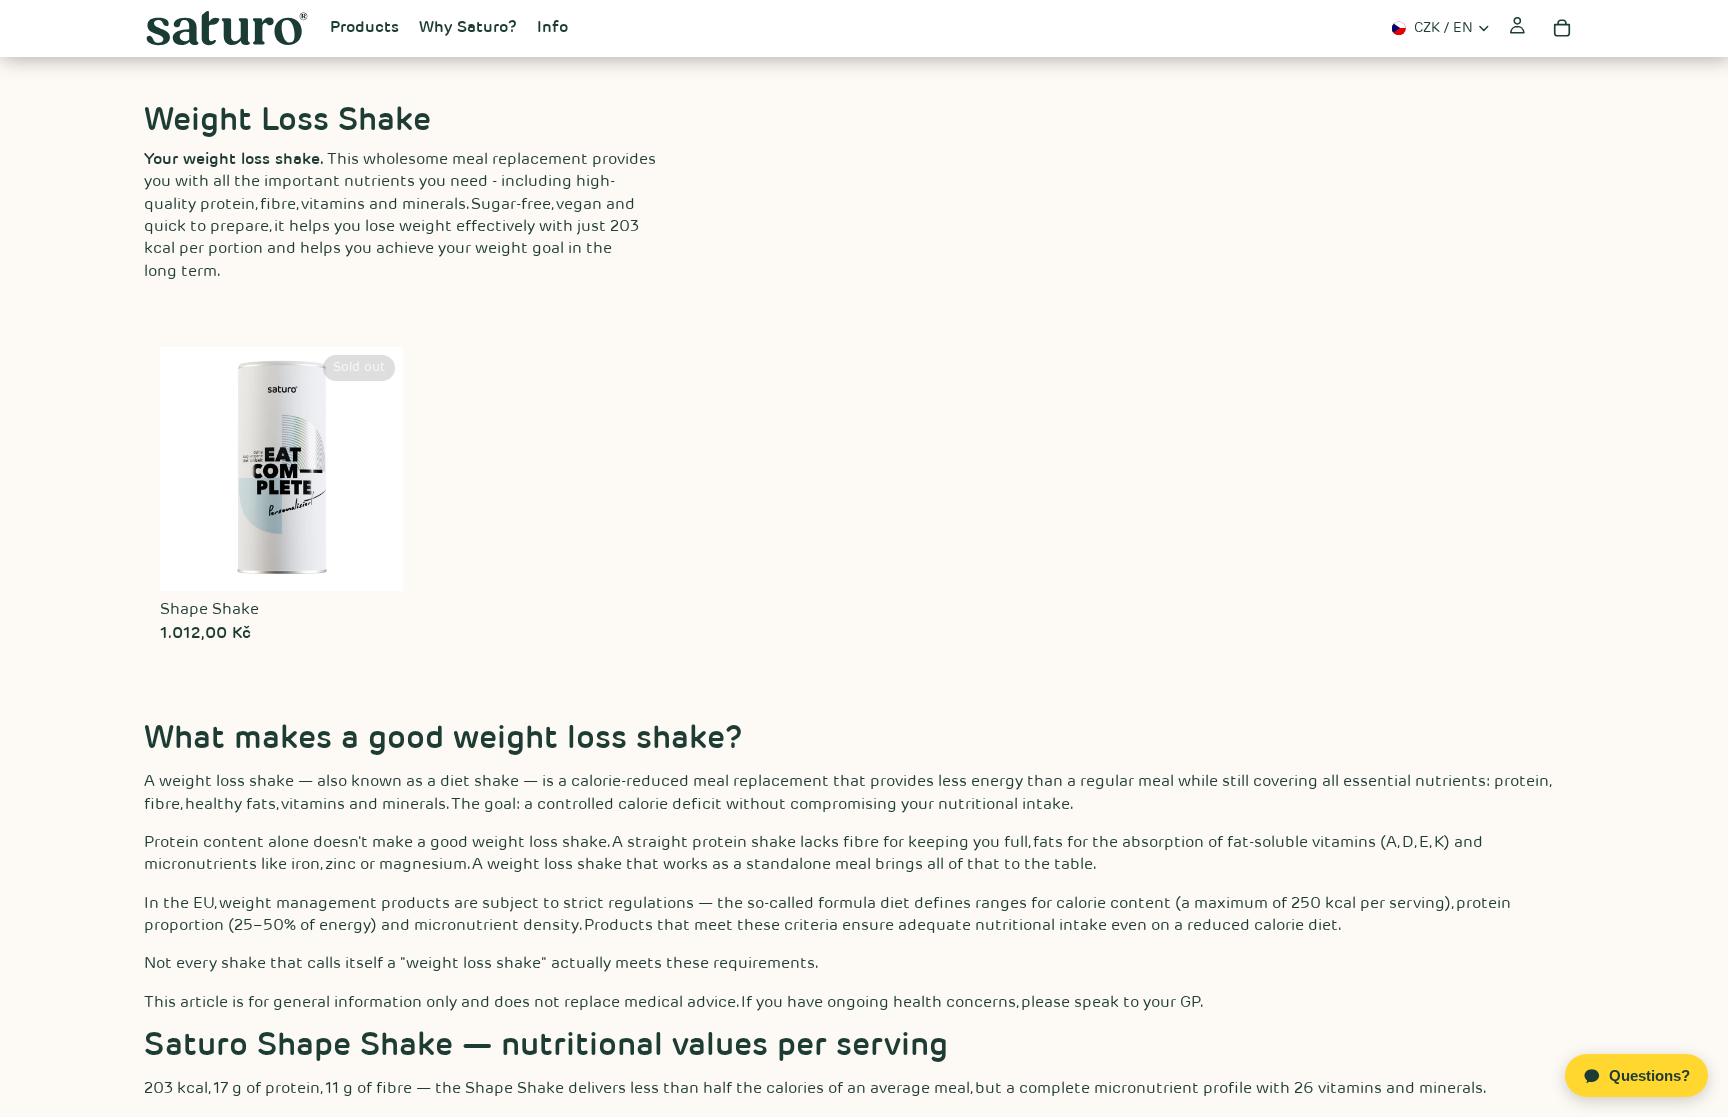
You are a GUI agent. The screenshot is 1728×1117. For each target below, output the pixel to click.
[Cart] (1562, 28)
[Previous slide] (182, 469)
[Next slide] (381, 469)
